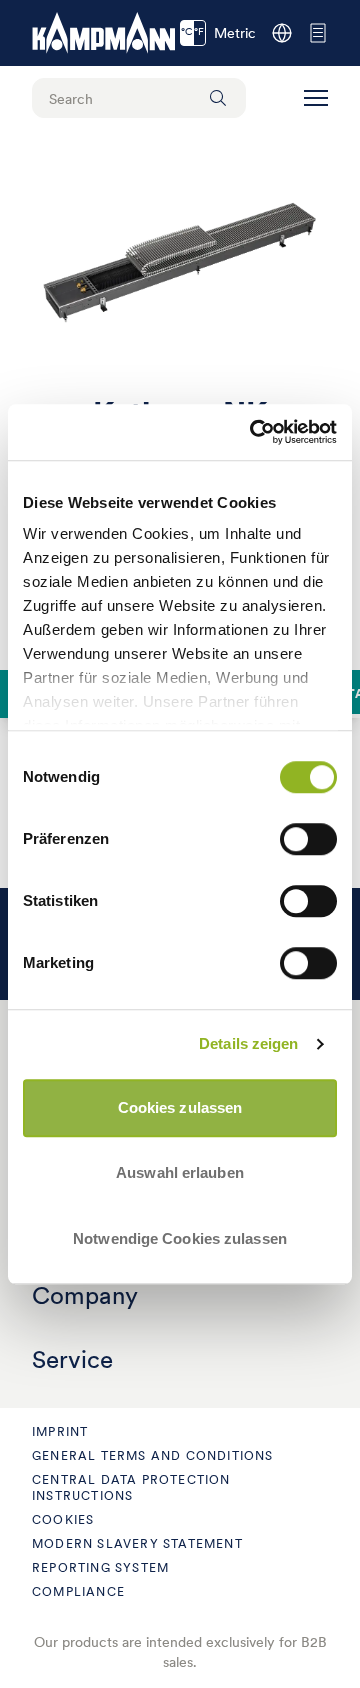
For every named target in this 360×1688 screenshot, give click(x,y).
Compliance (78, 1591)
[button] (316, 98)
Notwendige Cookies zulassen (180, 1238)
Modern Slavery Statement (137, 1543)
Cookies (63, 1519)
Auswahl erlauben (180, 1172)
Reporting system (100, 1567)
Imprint (60, 1431)
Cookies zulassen (180, 1107)
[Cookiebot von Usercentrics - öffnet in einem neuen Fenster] (254, 432)
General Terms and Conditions (153, 1455)
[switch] (308, 839)
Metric (218, 33)
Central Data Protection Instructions (131, 1487)
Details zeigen (248, 1043)
